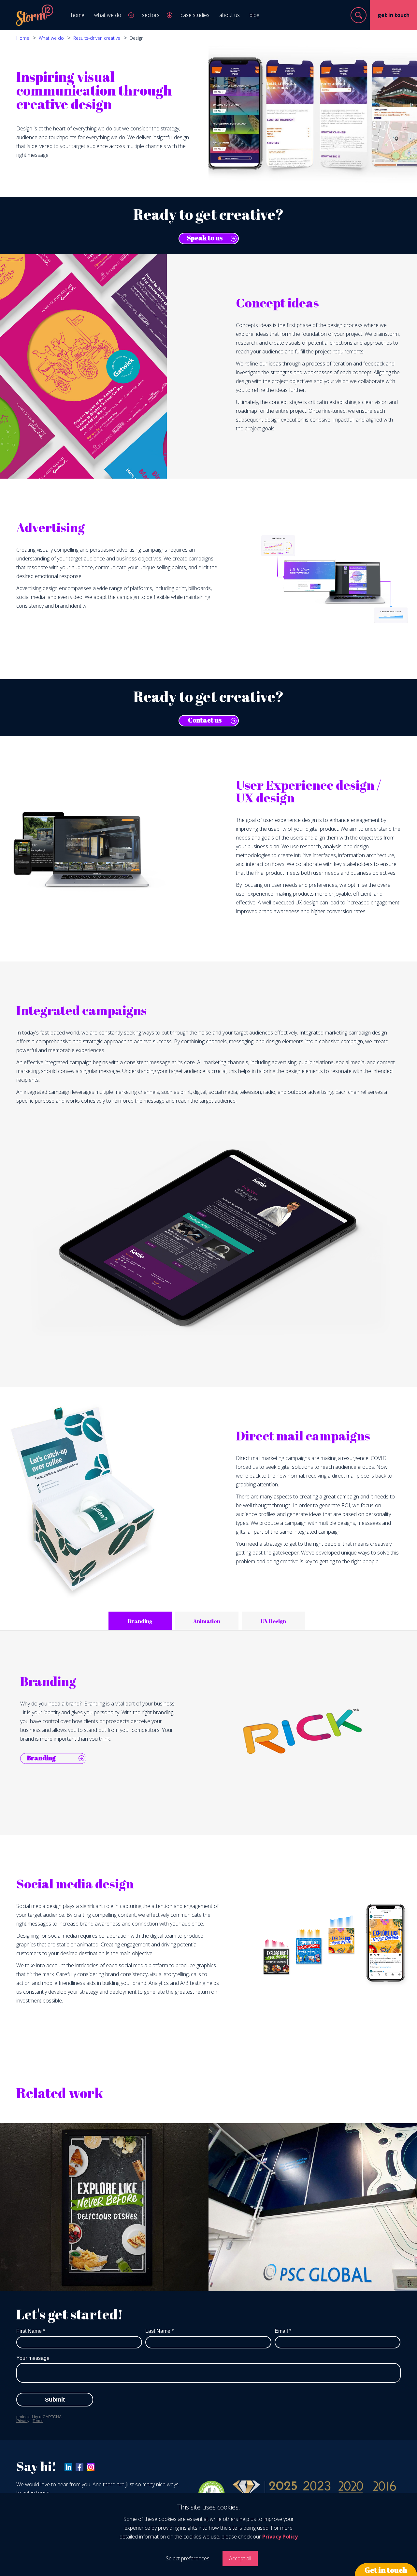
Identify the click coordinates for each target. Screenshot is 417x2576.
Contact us (205, 720)
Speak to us (205, 238)
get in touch (394, 15)
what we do (108, 15)
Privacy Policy (280, 2537)
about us (230, 15)
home (78, 15)
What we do (51, 38)
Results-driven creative (97, 38)
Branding (41, 1758)
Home (23, 38)
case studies (195, 15)
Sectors (151, 15)
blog (254, 15)
